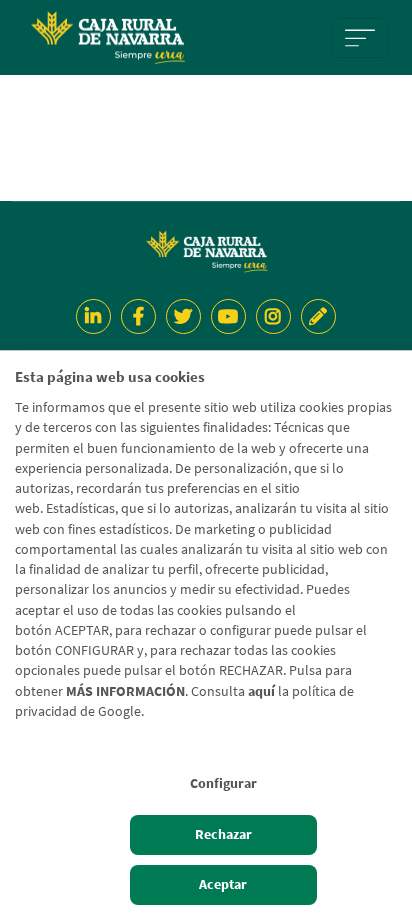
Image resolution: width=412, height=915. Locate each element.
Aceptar (223, 884)
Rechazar (223, 834)
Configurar (223, 783)
